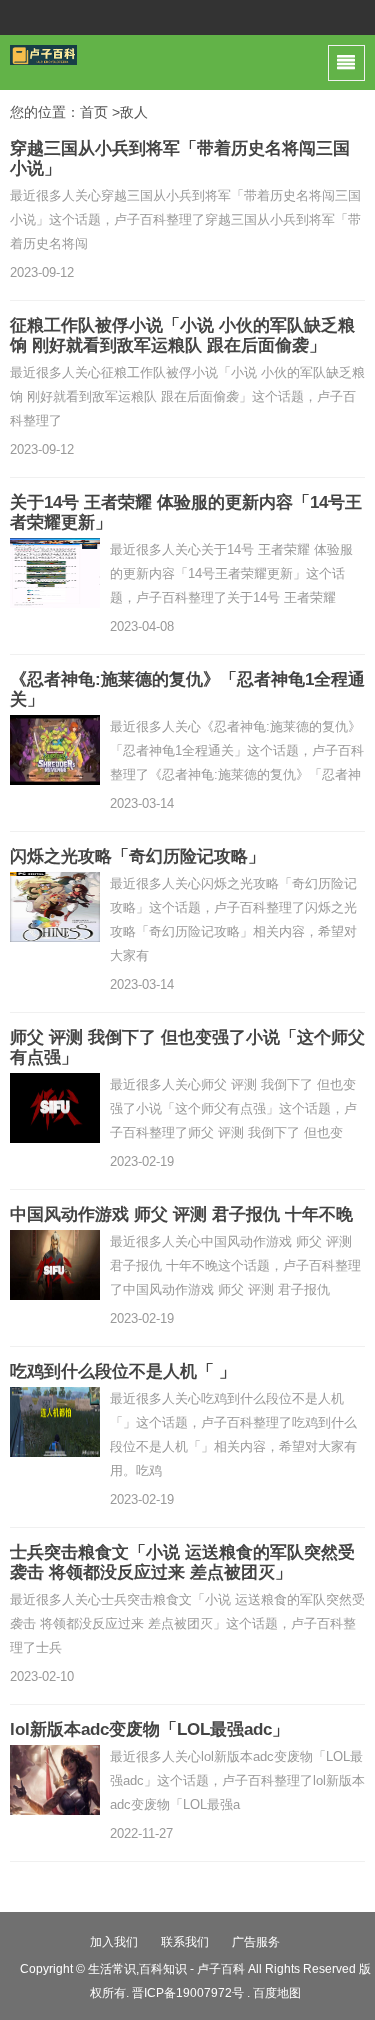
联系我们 (185, 1942)
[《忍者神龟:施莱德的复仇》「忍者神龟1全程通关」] (55, 750)
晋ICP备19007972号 (188, 1993)
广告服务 (256, 1942)
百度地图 (277, 1993)
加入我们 (114, 1942)
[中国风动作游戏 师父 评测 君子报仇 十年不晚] (55, 1265)
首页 (94, 112)
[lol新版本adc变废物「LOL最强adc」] (55, 1780)
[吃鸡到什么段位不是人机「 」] (55, 1422)
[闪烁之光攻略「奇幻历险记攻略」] (55, 907)
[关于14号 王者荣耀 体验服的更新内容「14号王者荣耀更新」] (55, 573)
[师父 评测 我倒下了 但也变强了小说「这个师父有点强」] (55, 1108)
